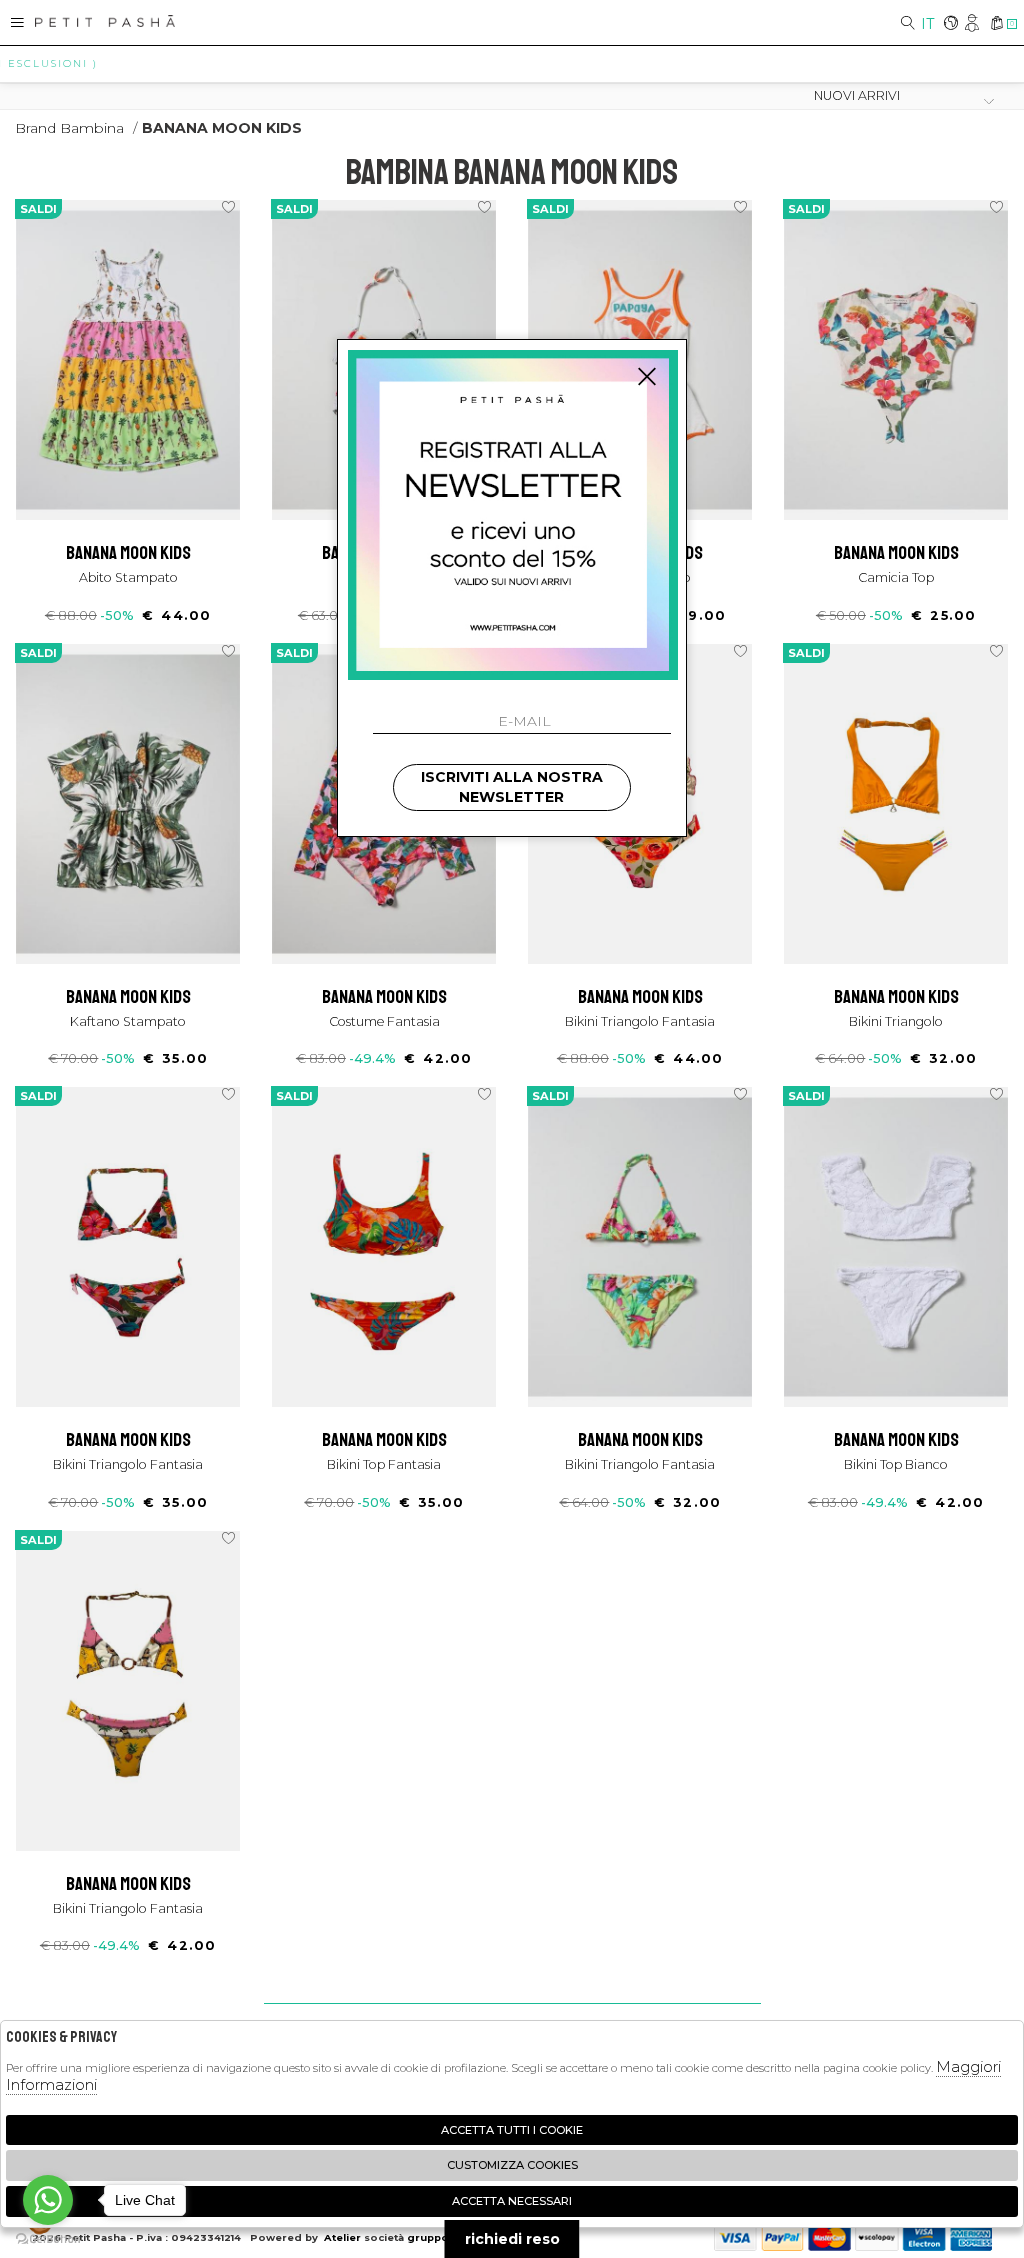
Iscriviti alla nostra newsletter (512, 787)
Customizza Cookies (512, 2165)
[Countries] (950, 24)
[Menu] (17, 22)
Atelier (342, 2237)
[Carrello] (996, 24)
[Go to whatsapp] (48, 2200)
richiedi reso (512, 2239)
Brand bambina (69, 128)
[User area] (973, 24)
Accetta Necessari (512, 2201)
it (927, 24)
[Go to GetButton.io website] (48, 2238)
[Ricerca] (908, 24)
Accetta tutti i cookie (512, 2130)
